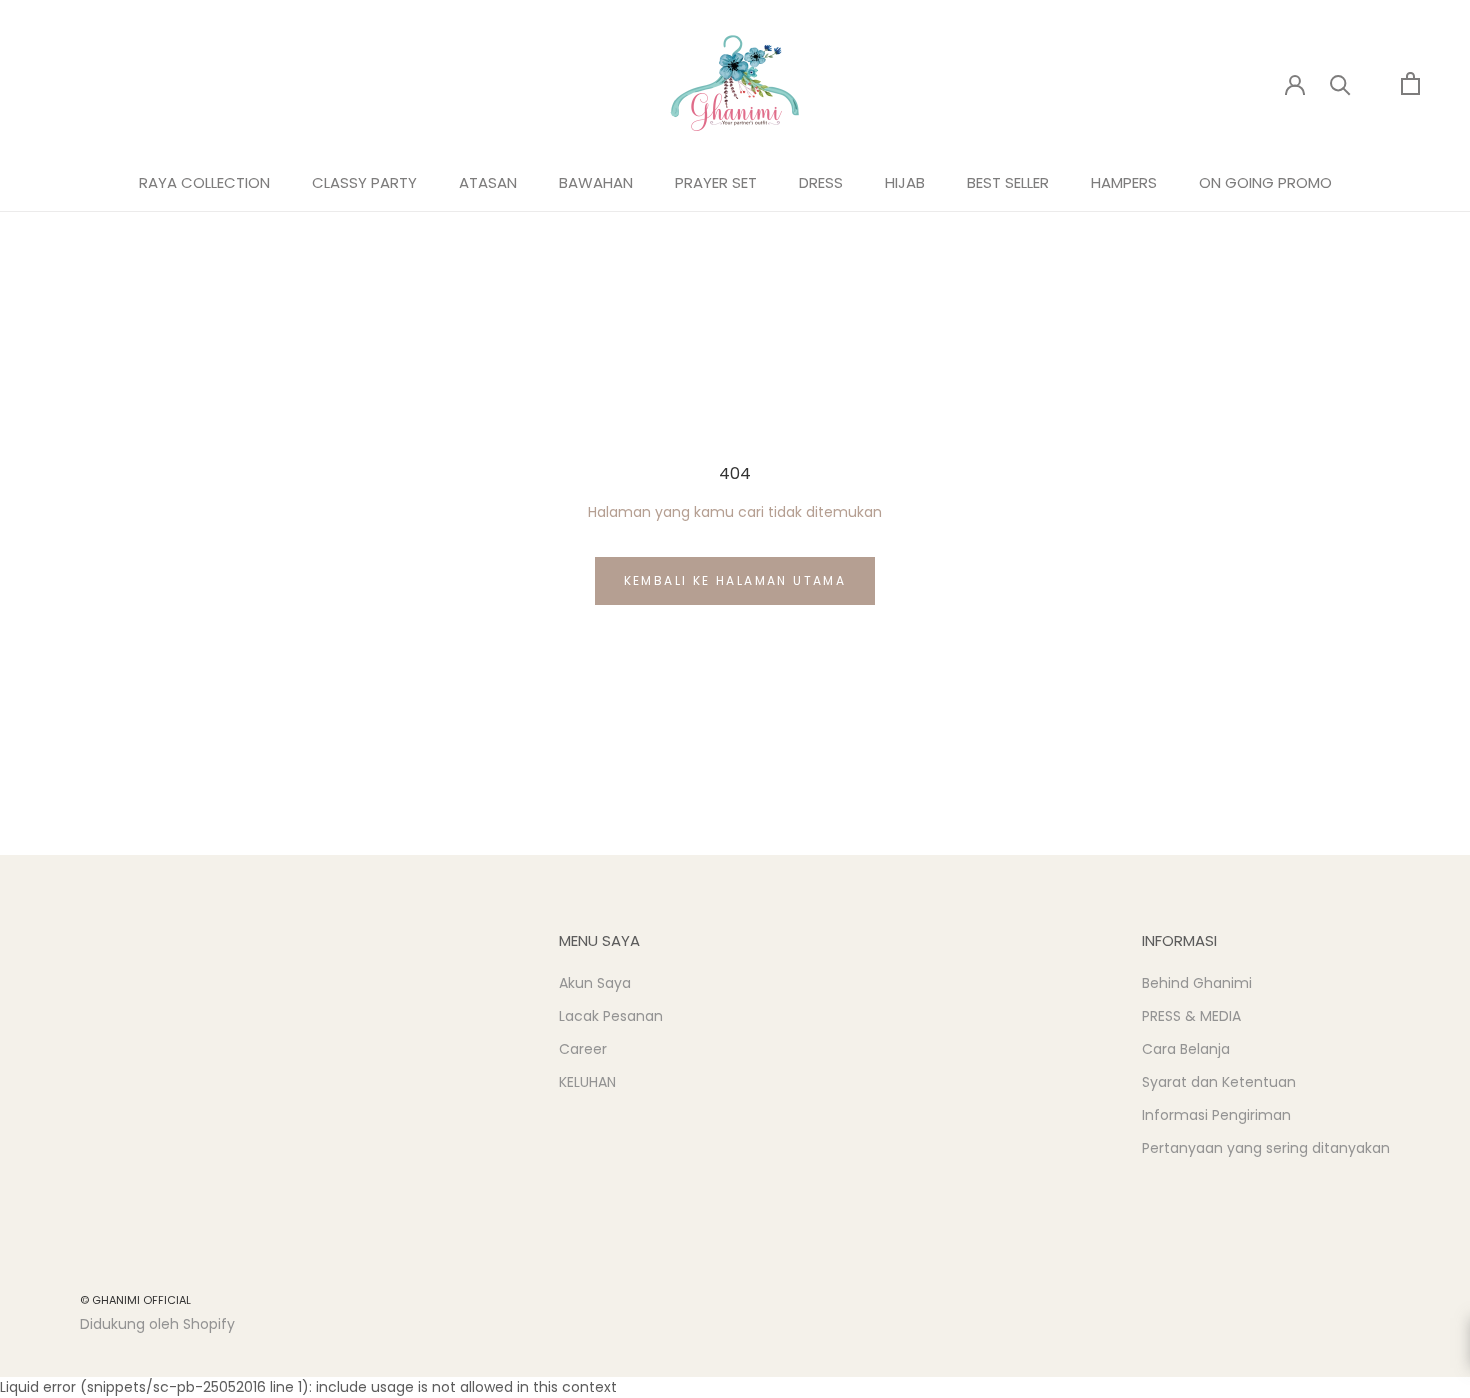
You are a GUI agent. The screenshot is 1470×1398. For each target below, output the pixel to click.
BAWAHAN (596, 182)
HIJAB (905, 182)
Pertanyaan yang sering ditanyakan (1266, 1148)
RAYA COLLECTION (204, 182)
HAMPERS (1124, 182)
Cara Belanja (1186, 1049)
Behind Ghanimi (1197, 983)
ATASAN (488, 182)
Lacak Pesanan (611, 1016)
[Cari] (1340, 83)
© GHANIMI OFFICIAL (135, 1300)
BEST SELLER (1008, 182)
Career (583, 1049)
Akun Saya (595, 983)
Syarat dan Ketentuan (1219, 1082)
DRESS (821, 182)
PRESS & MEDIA (1191, 1016)
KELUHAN (587, 1082)
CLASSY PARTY (364, 182)
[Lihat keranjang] (1410, 83)
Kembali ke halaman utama (735, 580)
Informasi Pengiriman (1216, 1115)
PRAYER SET (716, 182)
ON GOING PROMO (1265, 182)
